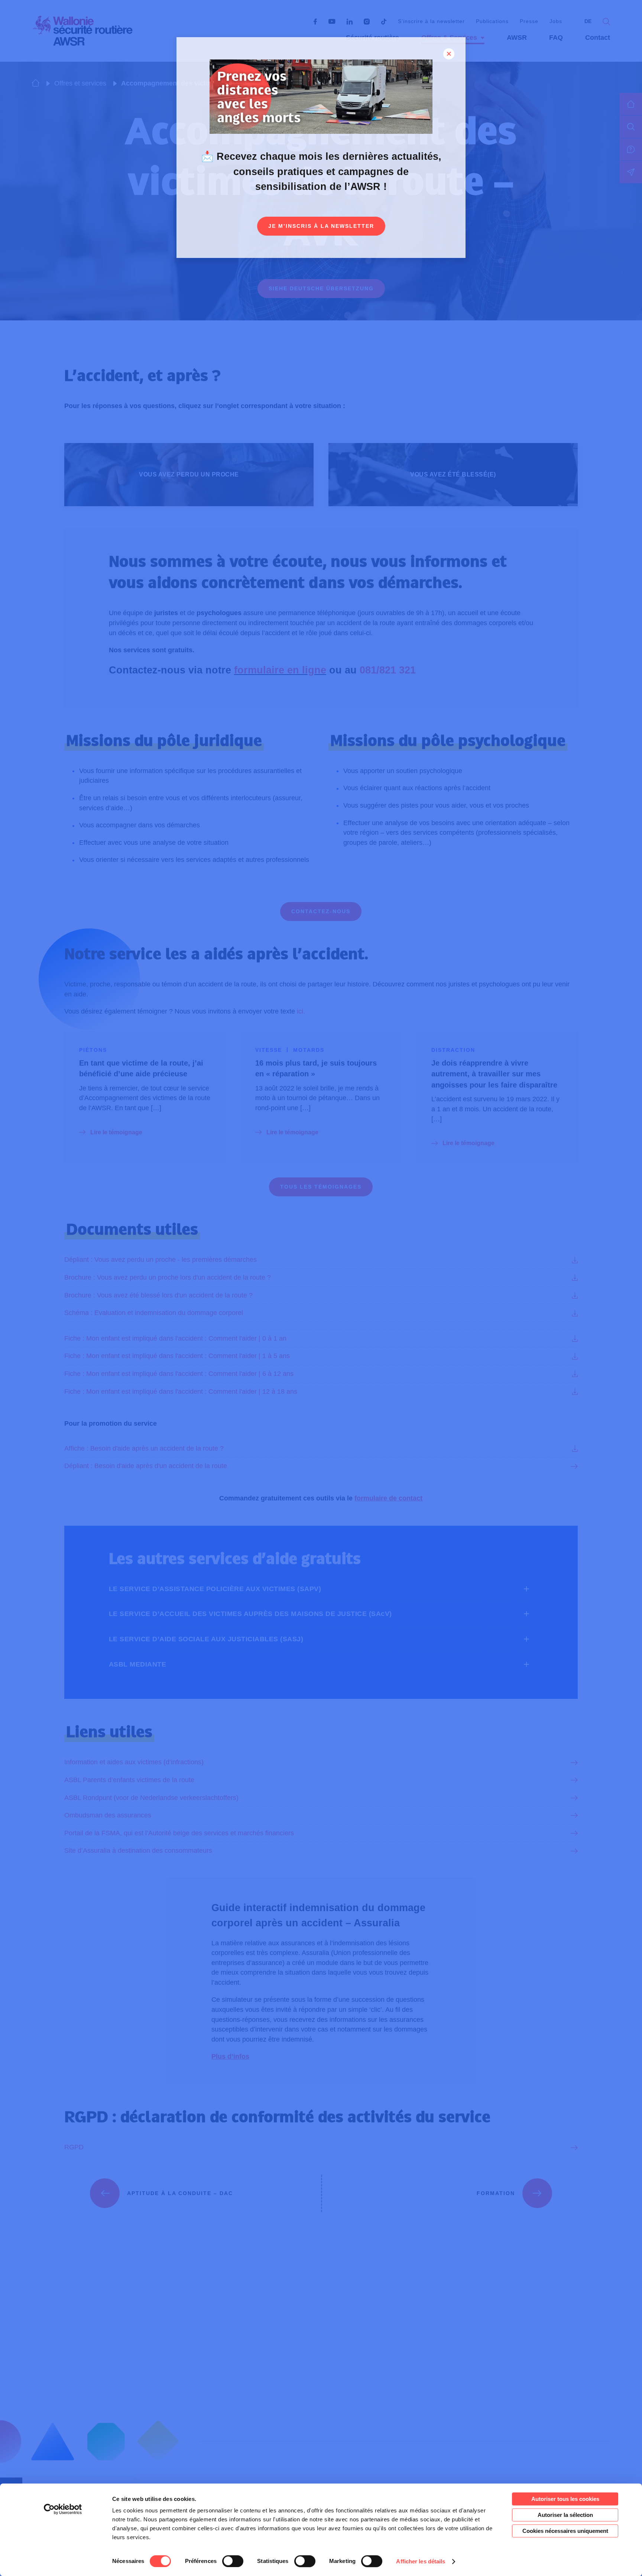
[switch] (233, 2561)
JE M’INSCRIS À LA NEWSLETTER (321, 226)
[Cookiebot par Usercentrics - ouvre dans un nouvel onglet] (63, 2509)
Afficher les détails (421, 2561)
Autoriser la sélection (565, 2515)
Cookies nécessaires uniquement (565, 2531)
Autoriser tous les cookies (565, 2499)
